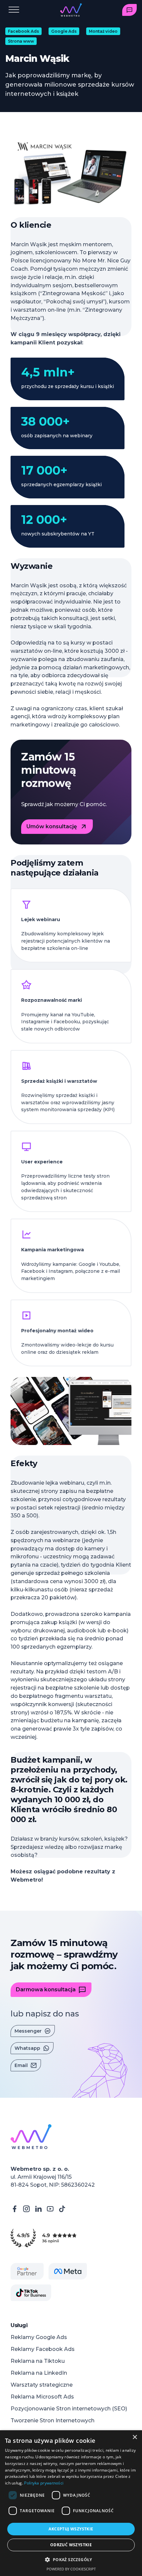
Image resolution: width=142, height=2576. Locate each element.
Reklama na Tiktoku (38, 2361)
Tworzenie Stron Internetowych (53, 2420)
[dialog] (71, 2503)
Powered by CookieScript (71, 2569)
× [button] (135, 2437)
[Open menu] (14, 10)
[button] (71, 2560)
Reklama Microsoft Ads (42, 2397)
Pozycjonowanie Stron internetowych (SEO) (69, 2409)
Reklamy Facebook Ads (43, 2349)
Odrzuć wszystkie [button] (71, 2545)
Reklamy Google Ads (39, 2337)
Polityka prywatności (44, 2483)
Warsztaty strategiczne (42, 2385)
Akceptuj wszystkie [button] (71, 2529)
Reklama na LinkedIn (39, 2373)
